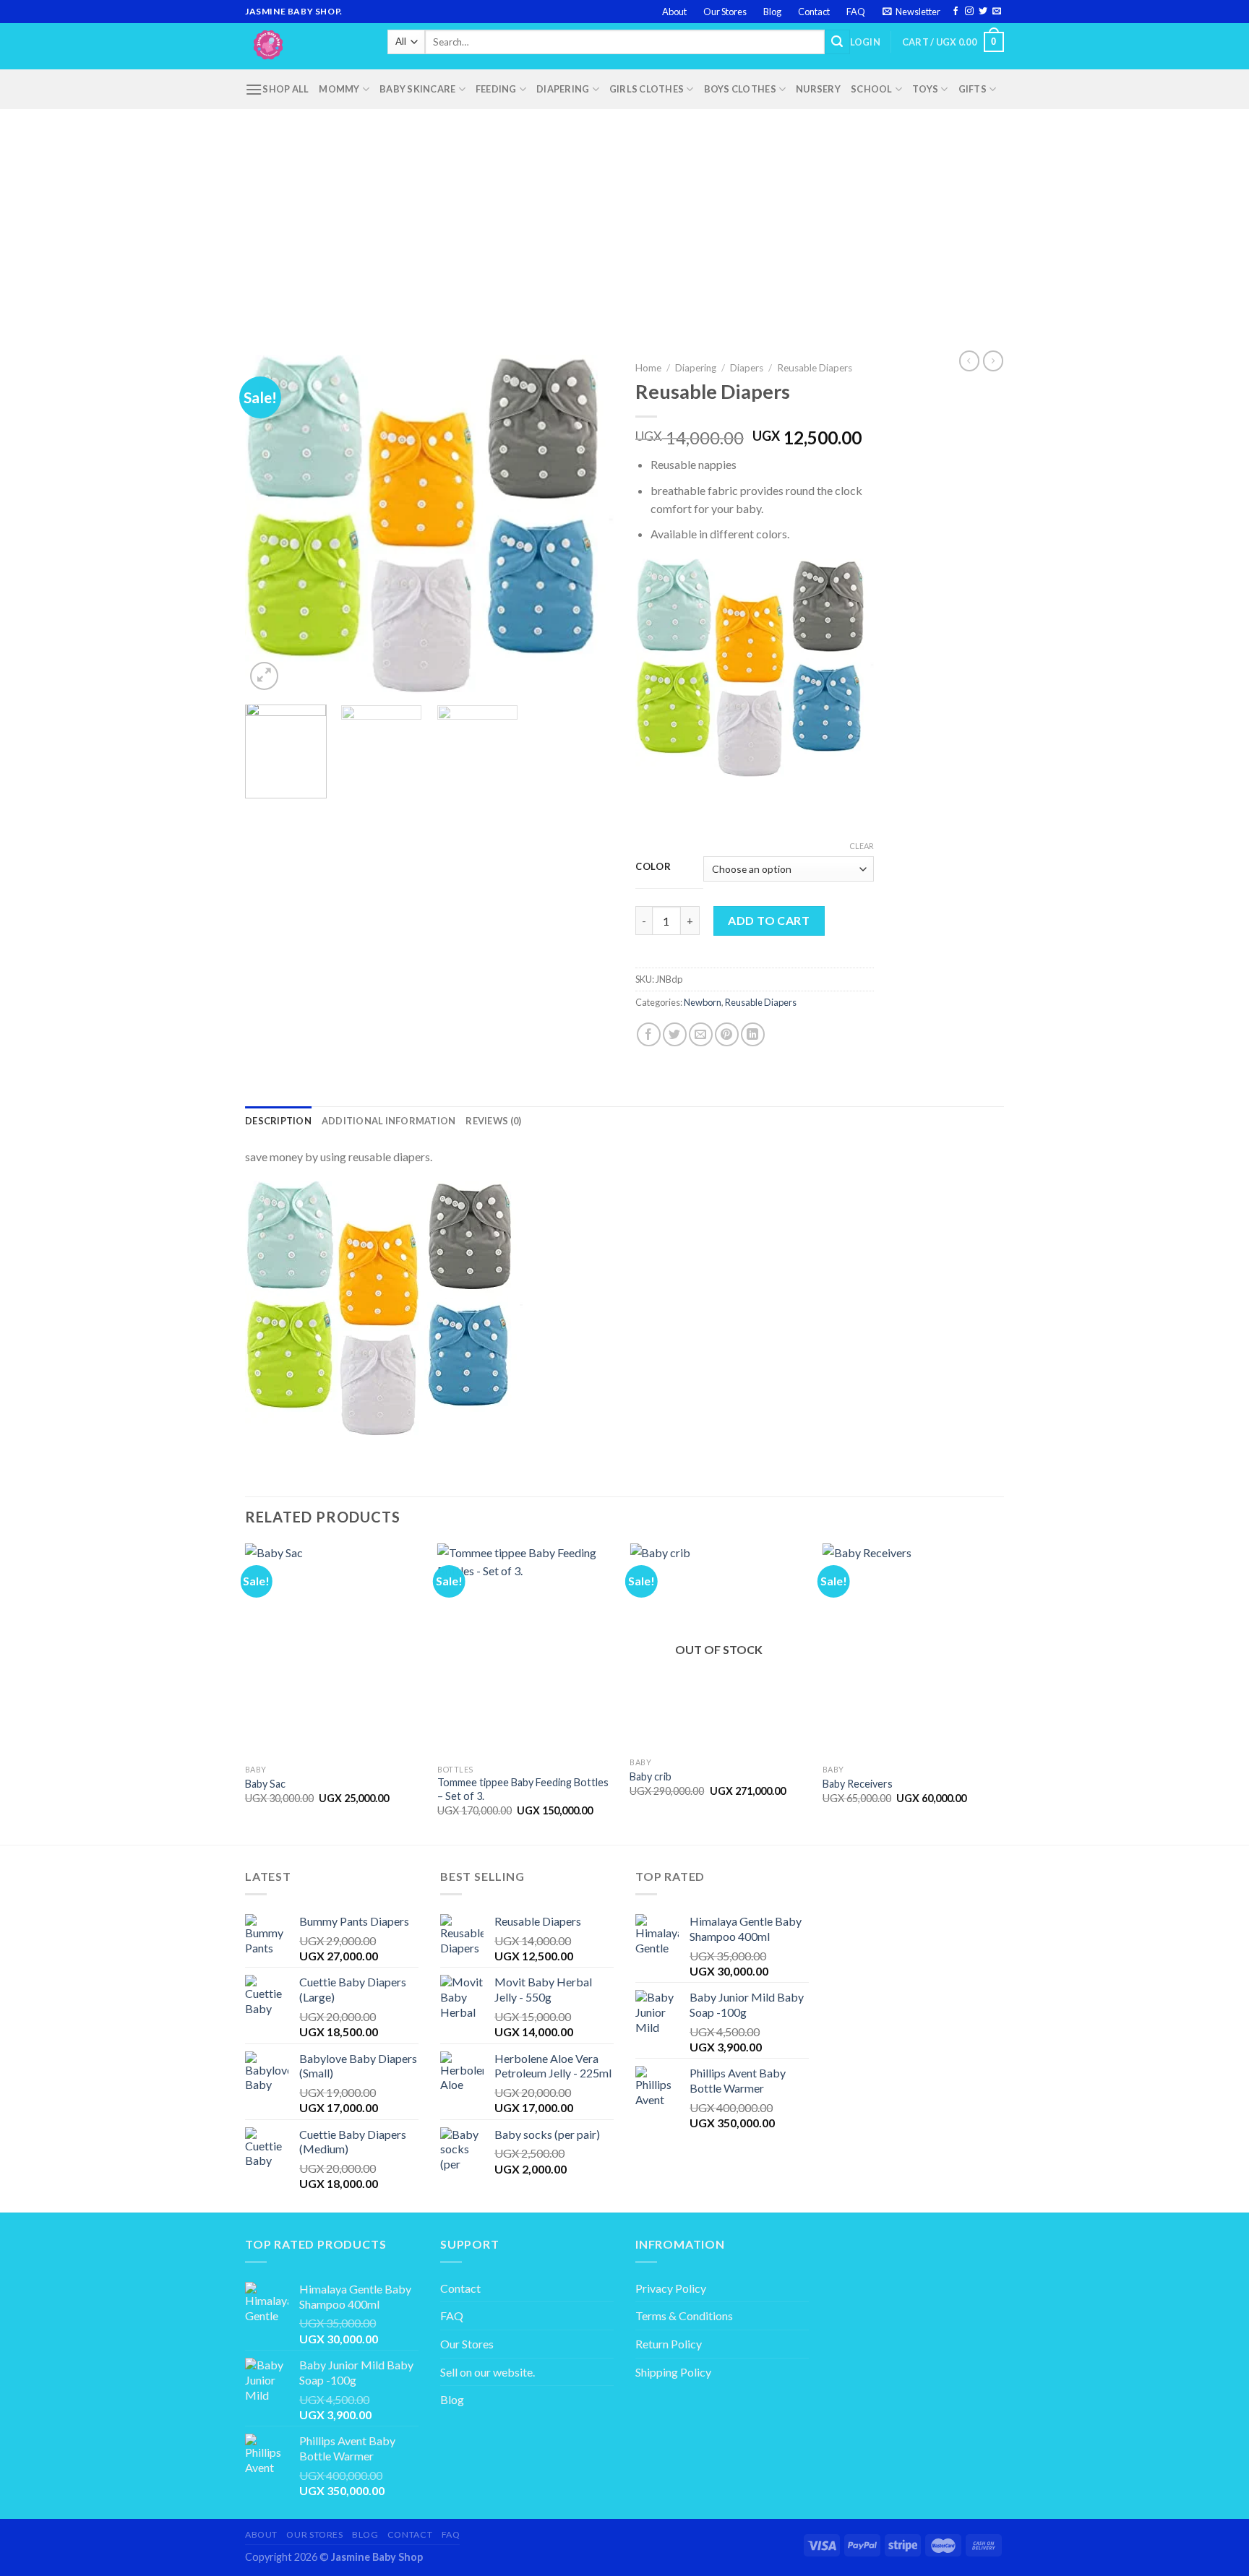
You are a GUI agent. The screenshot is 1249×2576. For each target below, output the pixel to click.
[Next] (588, 525)
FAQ (856, 12)
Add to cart (769, 920)
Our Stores (725, 12)
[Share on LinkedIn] (753, 1034)
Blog (772, 12)
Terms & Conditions (684, 2316)
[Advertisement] (624, 217)
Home (648, 368)
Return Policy (669, 2344)
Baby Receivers (858, 1784)
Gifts (973, 89)
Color (653, 867)
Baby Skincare (417, 89)
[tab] (278, 1121)
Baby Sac (265, 1784)
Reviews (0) (493, 1121)
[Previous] (270, 525)
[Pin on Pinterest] (727, 1034)
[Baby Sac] (334, 1650)
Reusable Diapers (815, 368)
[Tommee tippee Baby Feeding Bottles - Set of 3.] (527, 1650)
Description (278, 1121)
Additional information (389, 1121)
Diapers (747, 368)
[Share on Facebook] (649, 1034)
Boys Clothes (740, 89)
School (872, 89)
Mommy (339, 89)
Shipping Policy (673, 2372)
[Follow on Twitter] (983, 12)
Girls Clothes (647, 89)
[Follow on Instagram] (969, 12)
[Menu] (254, 89)
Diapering (563, 89)
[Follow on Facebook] (956, 12)
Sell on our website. (488, 2372)
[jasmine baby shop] (305, 46)
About (674, 12)
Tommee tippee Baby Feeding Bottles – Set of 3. (523, 1789)
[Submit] (837, 42)
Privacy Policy (671, 2288)
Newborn (703, 1002)
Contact (814, 12)
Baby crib (651, 1776)
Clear (862, 846)
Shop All (286, 89)
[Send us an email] (997, 12)
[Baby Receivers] (912, 1650)
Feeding (496, 89)
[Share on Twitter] (675, 1034)
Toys (925, 89)
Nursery (818, 89)
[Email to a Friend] (701, 1034)
